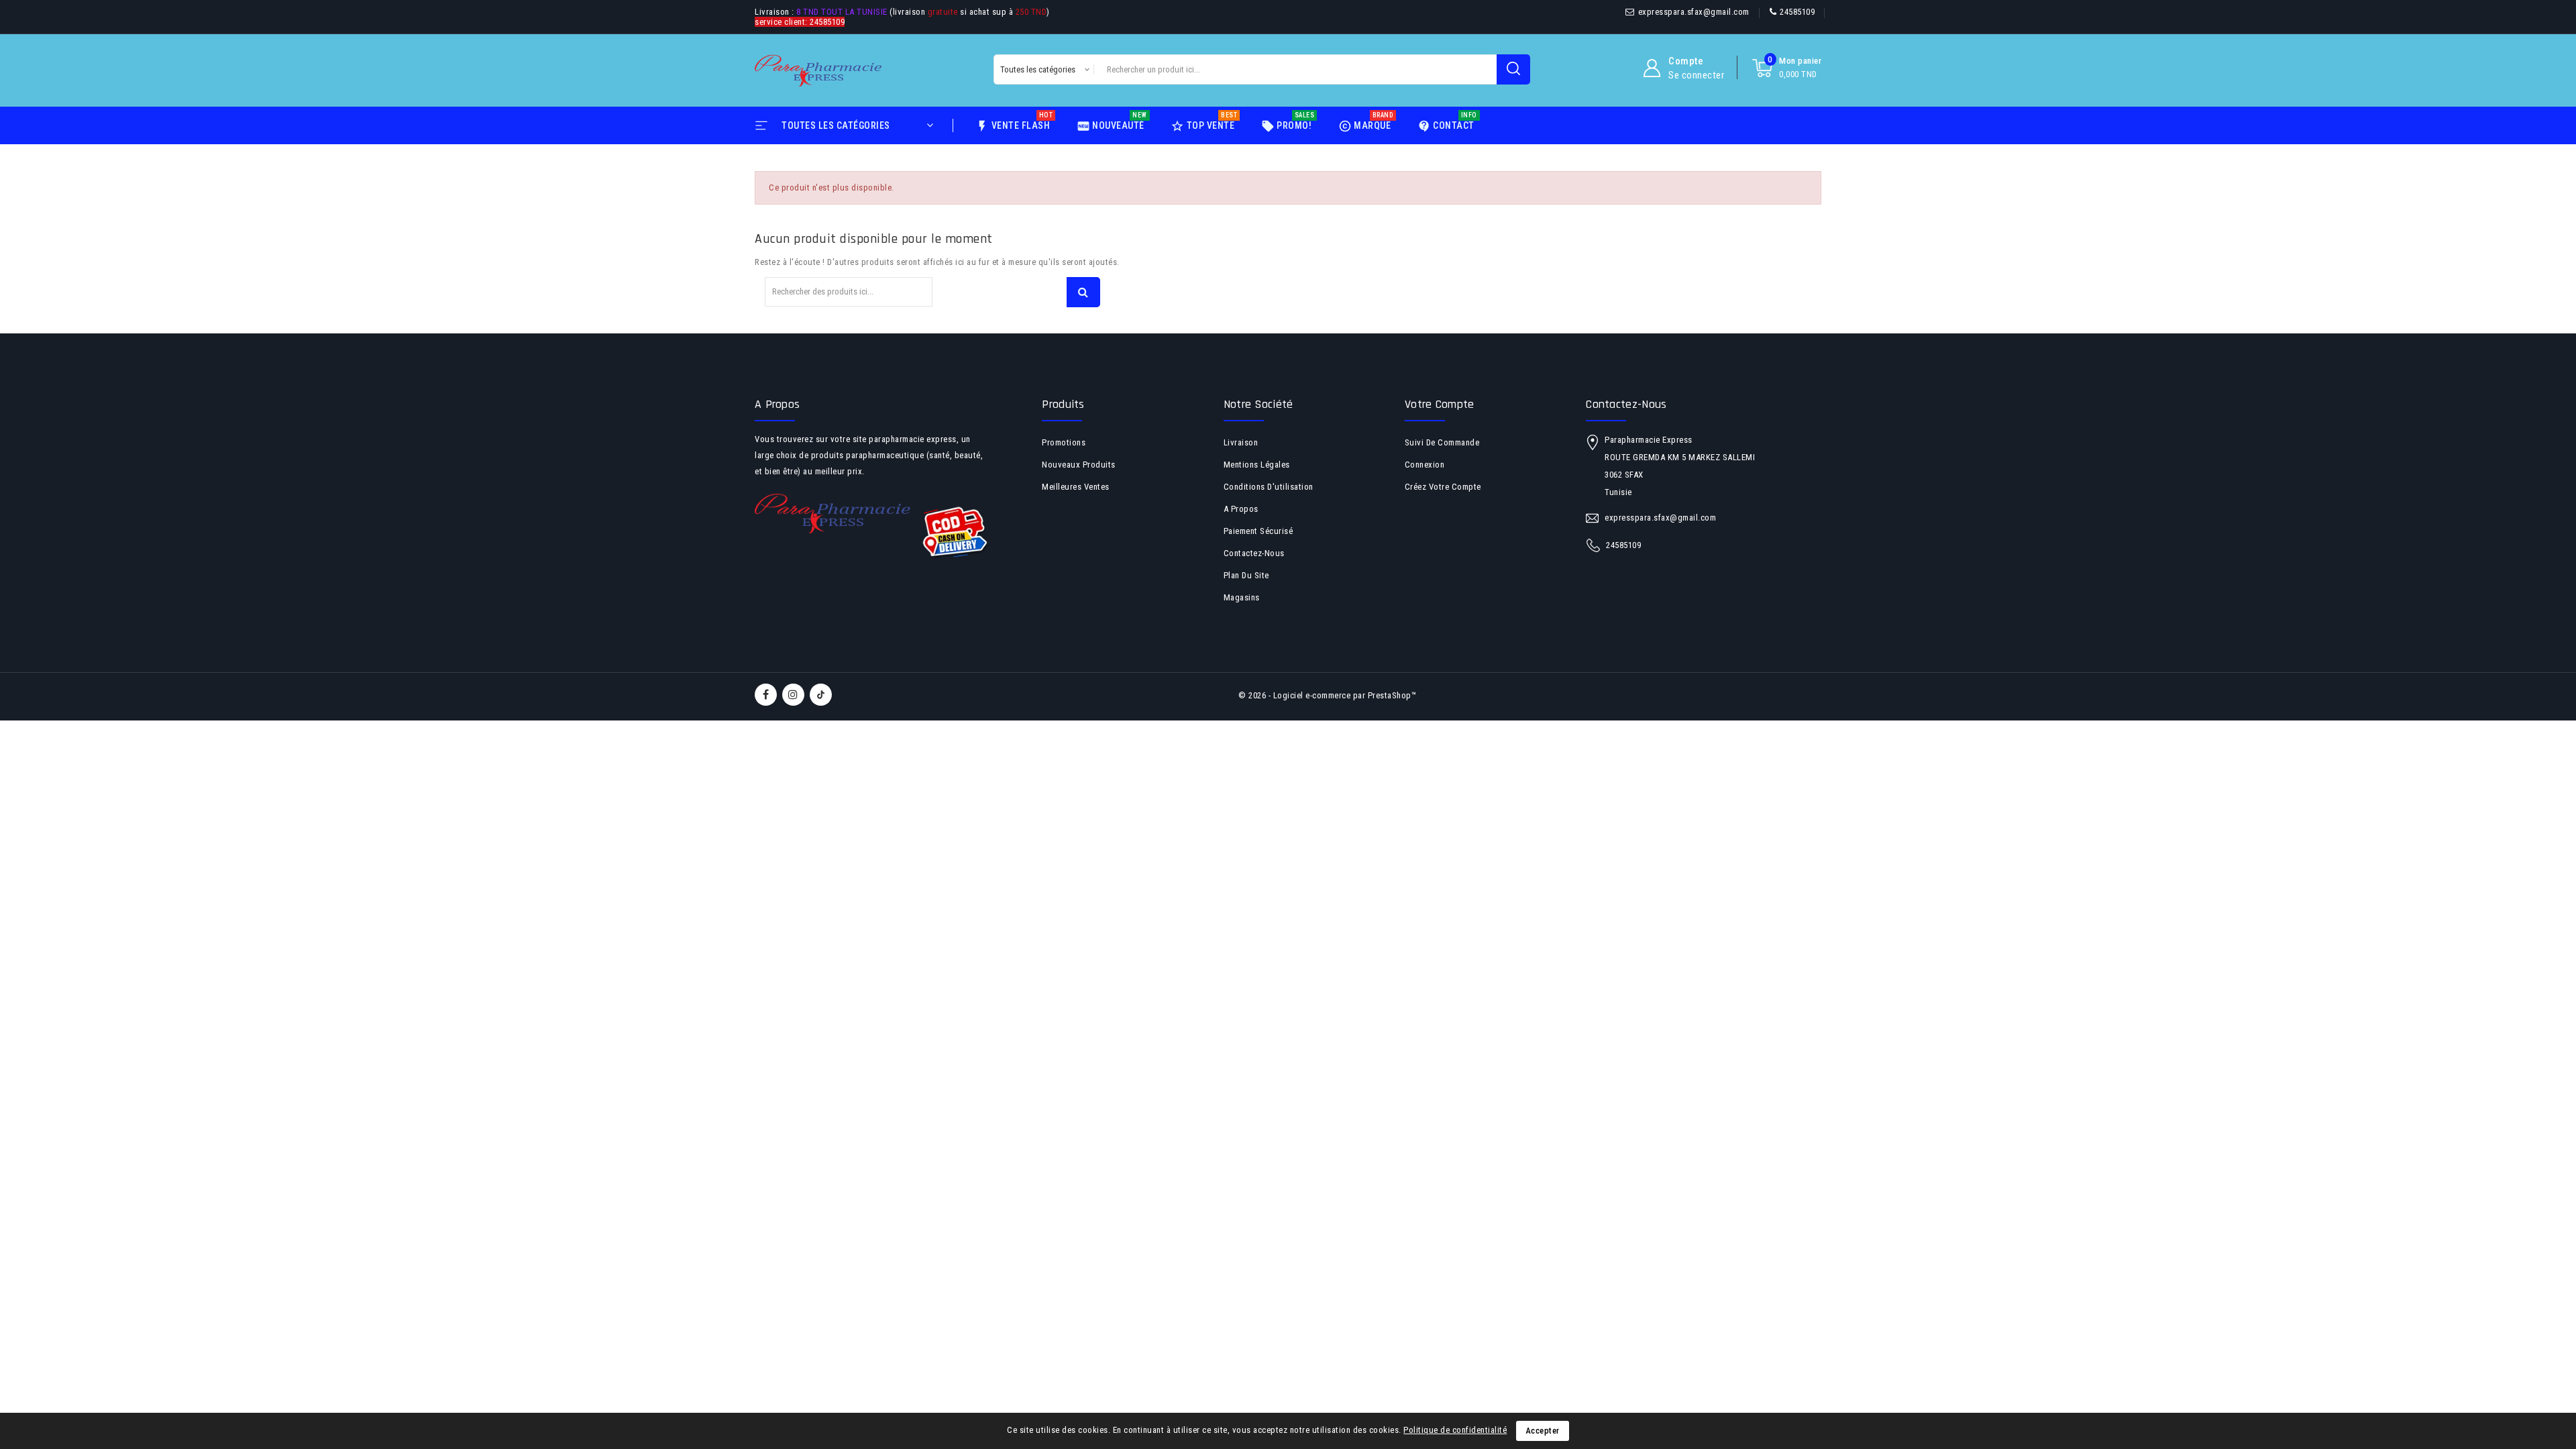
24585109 (1797, 12)
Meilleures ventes (1076, 487)
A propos (1241, 509)
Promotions (1064, 442)
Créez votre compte (1443, 487)
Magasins (1242, 597)
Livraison (1241, 442)
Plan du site (1246, 575)
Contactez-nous (1254, 553)
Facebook (767, 695)
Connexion (1425, 465)
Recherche (1083, 292)
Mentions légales (1257, 465)
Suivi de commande (1442, 442)
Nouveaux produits (1079, 465)
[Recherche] (1513, 69)
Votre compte (1440, 404)
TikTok (821, 695)
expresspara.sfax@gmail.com (1694, 12)
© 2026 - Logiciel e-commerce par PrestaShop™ (1327, 695)
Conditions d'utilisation (1269, 487)
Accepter (1543, 1431)
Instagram (795, 695)
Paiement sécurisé (1258, 531)
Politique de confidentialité (1455, 1430)
